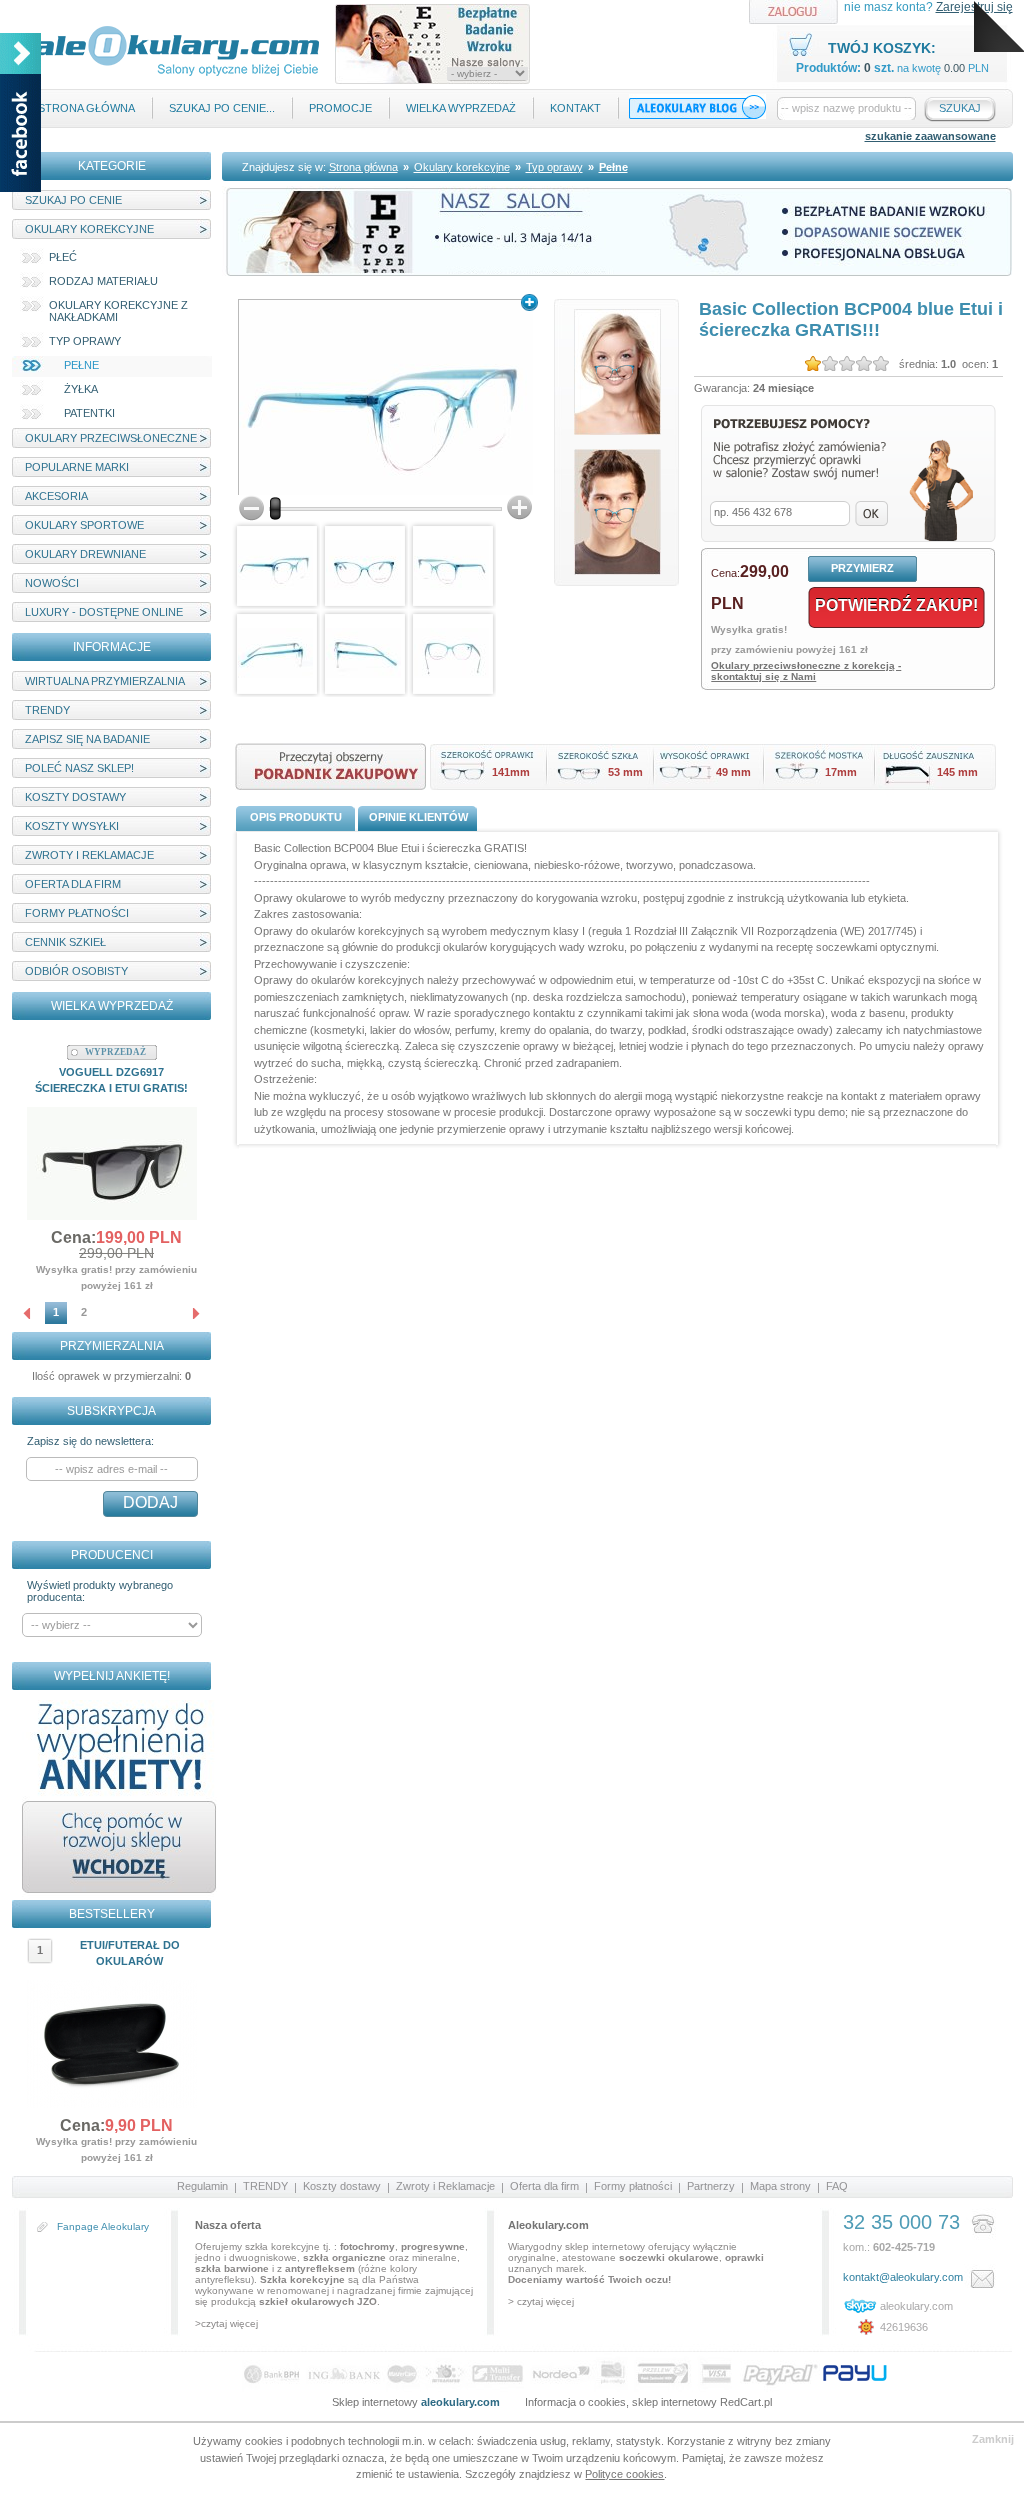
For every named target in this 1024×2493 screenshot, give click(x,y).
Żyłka (81, 389)
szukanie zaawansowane (930, 136)
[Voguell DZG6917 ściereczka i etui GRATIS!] (112, 1216)
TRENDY (47, 710)
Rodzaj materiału (103, 281)
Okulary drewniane (85, 554)
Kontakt (575, 108)
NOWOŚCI (52, 583)
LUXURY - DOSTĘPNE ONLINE (104, 612)
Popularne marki (77, 467)
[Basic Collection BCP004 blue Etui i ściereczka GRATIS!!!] (385, 397)
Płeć (63, 257)
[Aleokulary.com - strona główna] (176, 73)
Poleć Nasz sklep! (79, 768)
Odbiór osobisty (76, 971)
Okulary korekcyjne (89, 229)
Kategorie (112, 166)
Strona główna (86, 108)
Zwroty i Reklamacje (89, 855)
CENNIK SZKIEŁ (65, 942)
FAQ (837, 2186)
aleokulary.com (916, 2306)
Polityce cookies (624, 2474)
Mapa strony (780, 2186)
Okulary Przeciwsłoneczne (111, 438)
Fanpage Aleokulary (103, 2226)
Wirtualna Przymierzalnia (105, 681)
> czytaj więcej (541, 2301)
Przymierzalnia (112, 1346)
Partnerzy (711, 2186)
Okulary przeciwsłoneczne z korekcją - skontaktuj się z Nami (806, 671)
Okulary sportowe (84, 525)
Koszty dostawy (75, 797)
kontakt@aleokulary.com (903, 2277)
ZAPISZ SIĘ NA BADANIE (87, 739)
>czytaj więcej (226, 2323)
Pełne (81, 365)
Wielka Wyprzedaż (461, 108)
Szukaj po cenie (73, 200)
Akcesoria (56, 496)
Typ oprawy (85, 341)
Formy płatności (77, 913)
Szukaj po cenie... (222, 108)
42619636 (904, 2327)
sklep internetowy (674, 2402)
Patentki (89, 413)
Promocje (340, 108)
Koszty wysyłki (72, 826)
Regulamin (202, 2186)
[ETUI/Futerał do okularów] (112, 2104)
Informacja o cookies (575, 2402)
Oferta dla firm (73, 884)
